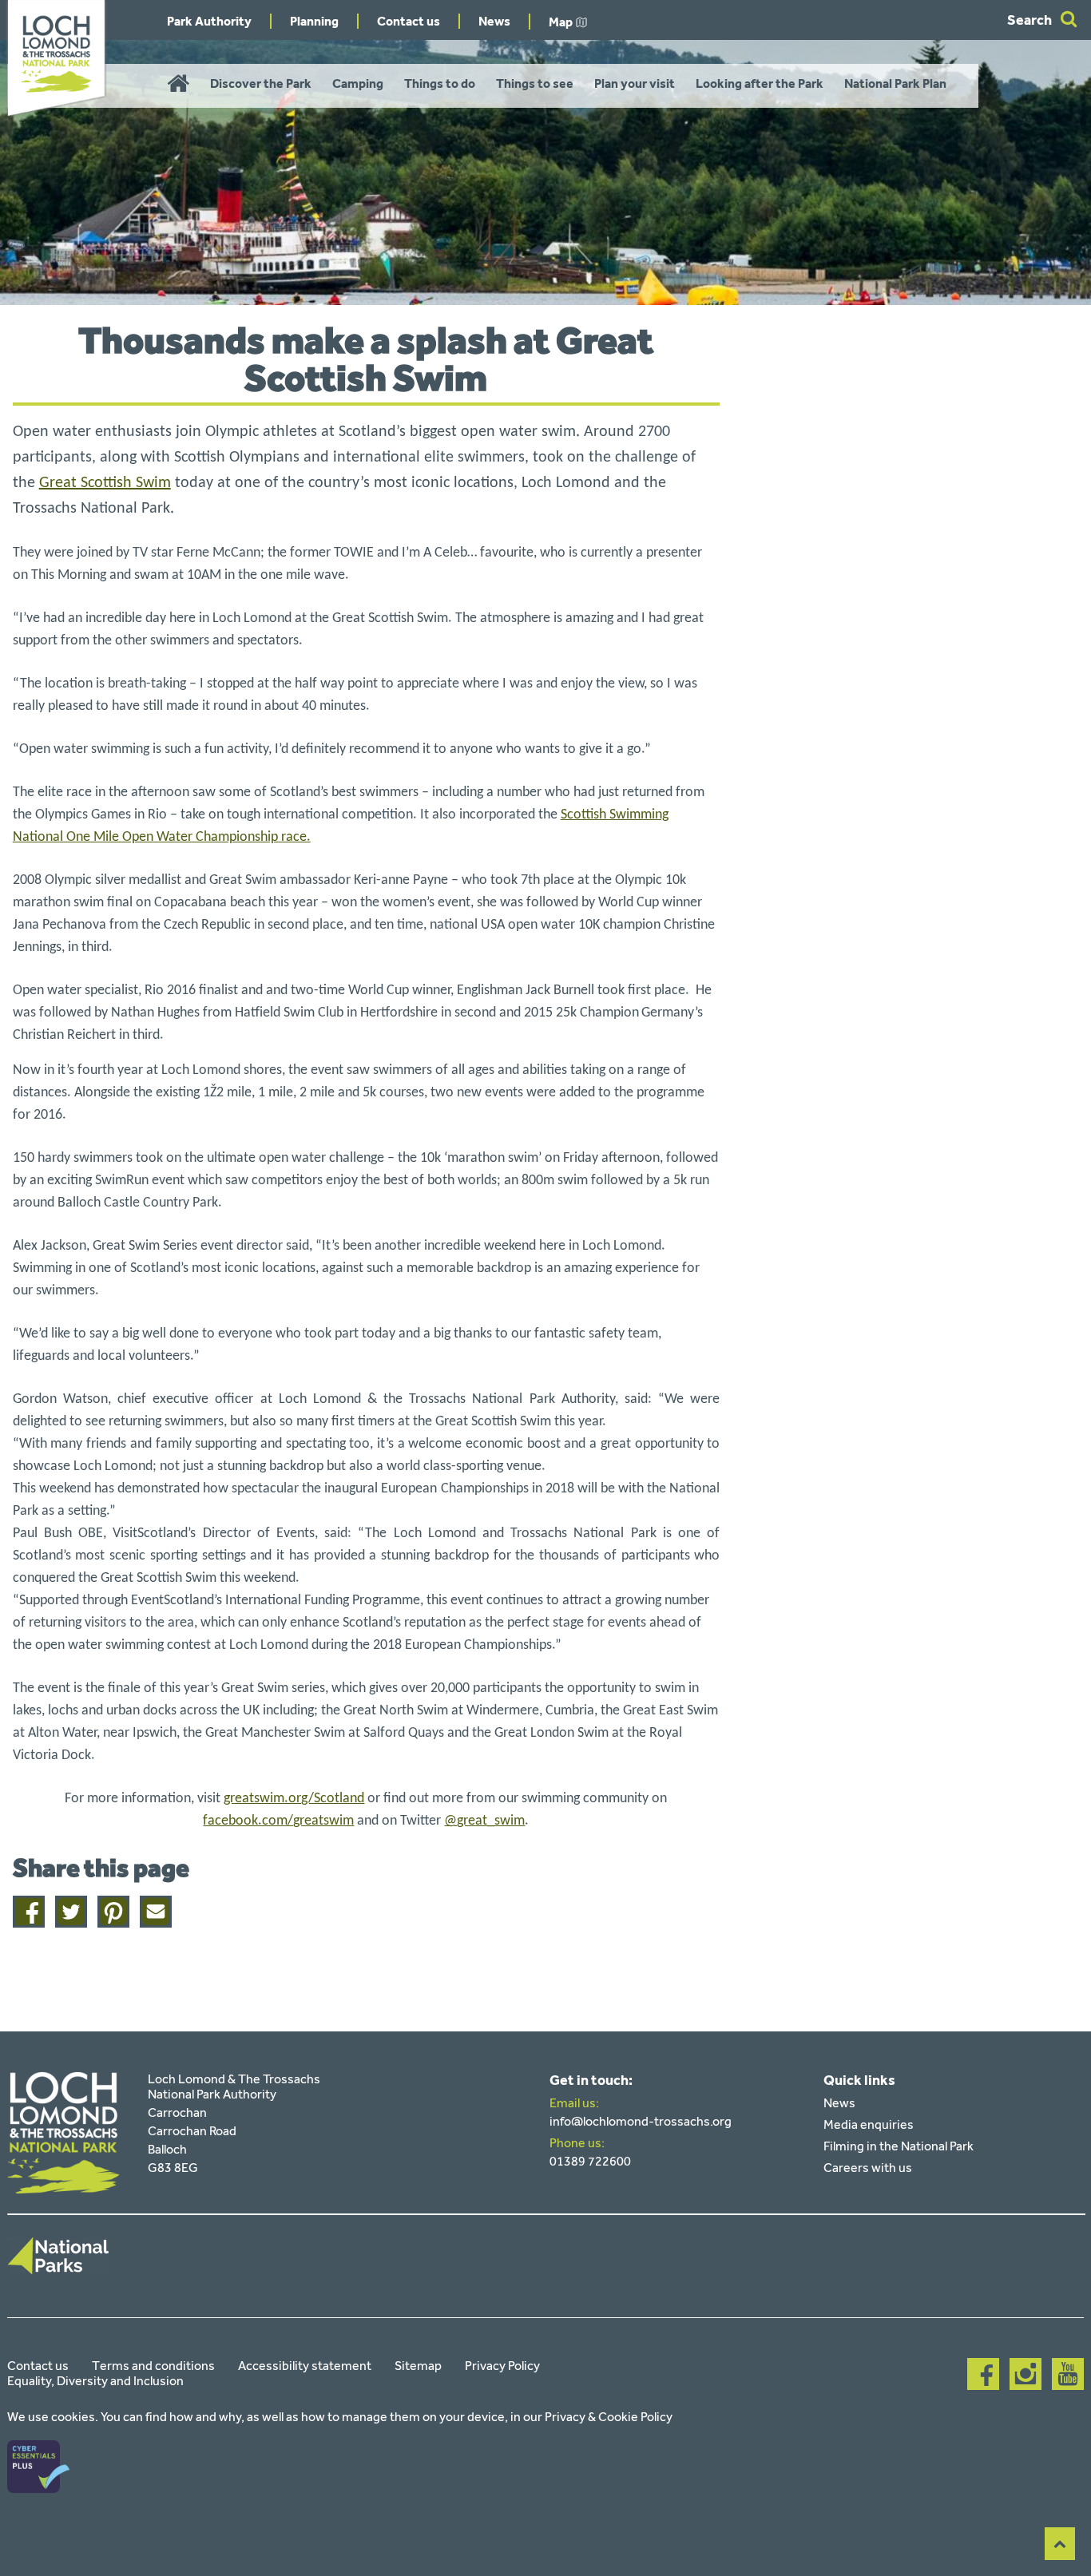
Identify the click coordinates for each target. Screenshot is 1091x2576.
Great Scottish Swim (105, 483)
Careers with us (868, 2168)
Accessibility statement (305, 2366)
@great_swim (484, 1821)
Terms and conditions (153, 2366)
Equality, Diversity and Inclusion (95, 2381)
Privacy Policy (502, 2366)
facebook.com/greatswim (278, 1821)
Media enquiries (869, 2124)
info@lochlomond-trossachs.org (641, 2121)
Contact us (409, 21)
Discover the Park (261, 83)
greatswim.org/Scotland (294, 1799)
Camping (358, 83)
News (494, 21)
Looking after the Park (760, 83)
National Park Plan (895, 83)
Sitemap (418, 2366)
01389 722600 (590, 2161)
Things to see (535, 83)
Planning (314, 21)
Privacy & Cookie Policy (609, 2417)
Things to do (440, 83)
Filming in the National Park (899, 2146)
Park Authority (209, 21)
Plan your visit (635, 83)
